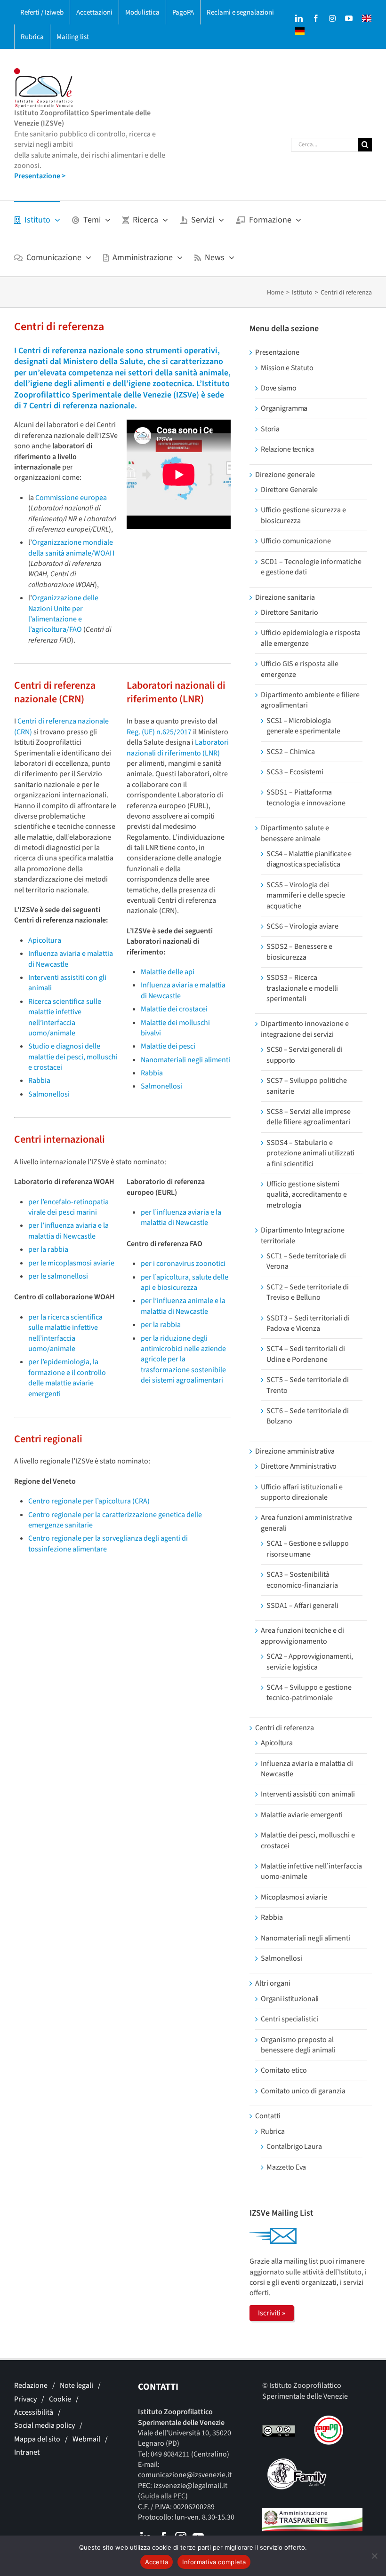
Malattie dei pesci (168, 1046)
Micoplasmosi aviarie (294, 1897)
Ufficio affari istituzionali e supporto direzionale (302, 1492)
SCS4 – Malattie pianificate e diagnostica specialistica (309, 859)
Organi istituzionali (290, 1999)
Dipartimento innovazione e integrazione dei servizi (305, 1029)
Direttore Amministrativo (299, 1466)
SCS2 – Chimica (291, 752)
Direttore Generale (289, 490)
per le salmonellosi (58, 1276)
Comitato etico (284, 2070)
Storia (270, 429)
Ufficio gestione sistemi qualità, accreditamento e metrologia (307, 1195)
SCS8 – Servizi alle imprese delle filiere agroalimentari (309, 1117)
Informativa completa (214, 2562)
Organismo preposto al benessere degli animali (298, 2045)
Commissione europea (71, 498)
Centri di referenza (285, 1728)
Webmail (86, 2439)
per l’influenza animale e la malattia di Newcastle (183, 1306)
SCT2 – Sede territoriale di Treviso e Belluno (308, 1292)
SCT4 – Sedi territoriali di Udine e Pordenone (306, 1354)
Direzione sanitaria (285, 597)
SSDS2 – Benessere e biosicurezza (299, 952)
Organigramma (284, 408)
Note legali (76, 2385)
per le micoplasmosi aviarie (71, 1263)
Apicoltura (45, 940)
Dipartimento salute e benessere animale (295, 833)
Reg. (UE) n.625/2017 (159, 732)
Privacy (25, 2399)
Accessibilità (34, 2412)
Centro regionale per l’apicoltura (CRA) (89, 1501)
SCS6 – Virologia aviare (302, 926)
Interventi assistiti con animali (308, 1794)
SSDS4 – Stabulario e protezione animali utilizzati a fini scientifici (310, 1153)
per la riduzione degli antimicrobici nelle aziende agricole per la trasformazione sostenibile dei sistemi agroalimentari (183, 1360)
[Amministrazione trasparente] (312, 2513)
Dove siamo (279, 388)
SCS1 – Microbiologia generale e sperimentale (303, 726)
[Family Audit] (297, 2464)
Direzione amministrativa (295, 1451)
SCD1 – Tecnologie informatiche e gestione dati (311, 567)
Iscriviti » (272, 2313)
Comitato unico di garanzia (303, 2091)
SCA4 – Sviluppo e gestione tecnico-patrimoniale (309, 1693)
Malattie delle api (168, 972)
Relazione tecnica (287, 449)
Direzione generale (285, 475)
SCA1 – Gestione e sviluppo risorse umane (308, 1549)
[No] (374, 2556)
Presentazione (277, 352)
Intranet (27, 2452)
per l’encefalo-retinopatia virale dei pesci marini (68, 1207)
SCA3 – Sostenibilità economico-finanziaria (302, 1580)
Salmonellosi (49, 1094)
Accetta (157, 2562)
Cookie (60, 2399)
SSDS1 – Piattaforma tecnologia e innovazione (306, 797)
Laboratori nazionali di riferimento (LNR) (178, 747)
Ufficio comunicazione (296, 541)
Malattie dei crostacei (174, 1009)
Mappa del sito (37, 2439)
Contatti (268, 2116)
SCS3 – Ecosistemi (295, 772)
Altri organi (273, 1983)
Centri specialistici (289, 2019)
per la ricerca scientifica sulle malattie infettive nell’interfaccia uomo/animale (65, 1333)
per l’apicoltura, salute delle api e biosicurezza (185, 1282)
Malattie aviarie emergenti (302, 1815)
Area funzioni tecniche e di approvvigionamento (302, 1636)
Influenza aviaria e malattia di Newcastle (307, 1769)
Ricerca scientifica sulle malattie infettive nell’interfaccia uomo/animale (65, 1017)
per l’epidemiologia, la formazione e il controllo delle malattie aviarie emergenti (67, 1378)
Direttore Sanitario (289, 612)
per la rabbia (48, 1249)
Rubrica (273, 2131)
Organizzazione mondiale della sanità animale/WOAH (71, 548)
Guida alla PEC (163, 2496)
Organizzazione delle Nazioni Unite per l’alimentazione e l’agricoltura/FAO (63, 614)
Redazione (31, 2385)
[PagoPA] (325, 2421)
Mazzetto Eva (286, 2167)
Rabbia (39, 1081)
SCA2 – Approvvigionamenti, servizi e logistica (310, 1662)
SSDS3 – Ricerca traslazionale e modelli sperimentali (302, 988)
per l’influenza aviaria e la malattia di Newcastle (68, 1231)
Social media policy (44, 2425)
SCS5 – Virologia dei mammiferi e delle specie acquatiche (306, 895)
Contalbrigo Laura (294, 2147)
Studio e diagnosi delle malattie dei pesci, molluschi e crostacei (73, 1057)
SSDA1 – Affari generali (302, 1606)
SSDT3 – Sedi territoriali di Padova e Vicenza (308, 1323)
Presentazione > (40, 176)
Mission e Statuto (287, 368)
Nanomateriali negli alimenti (185, 1060)
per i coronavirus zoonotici (183, 1264)
